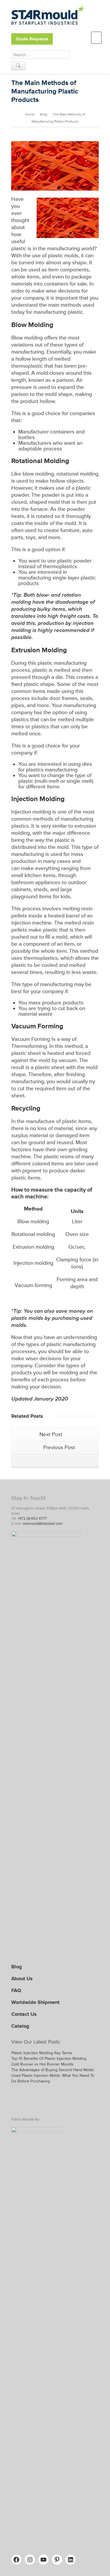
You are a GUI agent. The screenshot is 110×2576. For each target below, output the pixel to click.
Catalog (20, 2026)
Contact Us (24, 2014)
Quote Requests (32, 39)
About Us (22, 1979)
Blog (17, 1967)
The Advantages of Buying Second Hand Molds (53, 2070)
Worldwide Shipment (35, 2002)
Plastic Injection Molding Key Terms (42, 2053)
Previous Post (58, 1448)
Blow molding (27, 338)
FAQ (16, 1990)
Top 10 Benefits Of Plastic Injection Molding (49, 2059)
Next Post (52, 1435)
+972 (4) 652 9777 (32, 1519)
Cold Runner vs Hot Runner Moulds (42, 2064)
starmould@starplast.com (43, 1524)
